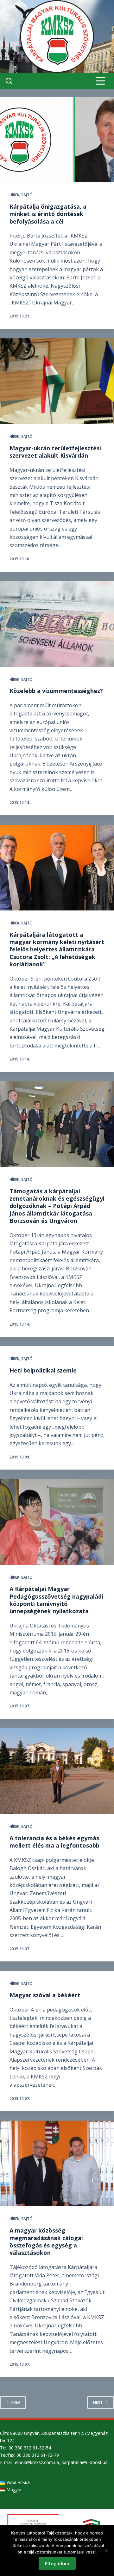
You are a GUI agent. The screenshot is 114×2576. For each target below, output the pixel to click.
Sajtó (27, 195)
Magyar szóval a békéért (45, 1995)
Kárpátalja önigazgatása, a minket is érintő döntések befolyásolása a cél (48, 214)
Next (98, 2402)
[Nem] (106, 2551)
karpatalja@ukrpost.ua (85, 2462)
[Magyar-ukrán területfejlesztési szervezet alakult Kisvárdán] (57, 381)
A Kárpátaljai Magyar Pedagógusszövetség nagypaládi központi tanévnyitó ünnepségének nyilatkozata (56, 1600)
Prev (16, 2402)
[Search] (9, 81)
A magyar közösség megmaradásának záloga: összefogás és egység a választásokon (46, 2241)
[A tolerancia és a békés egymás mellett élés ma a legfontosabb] (57, 1771)
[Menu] (100, 81)
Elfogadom (57, 2563)
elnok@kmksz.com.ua (37, 2462)
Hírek (14, 195)
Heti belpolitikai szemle (43, 1370)
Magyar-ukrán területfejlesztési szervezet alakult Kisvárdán (55, 452)
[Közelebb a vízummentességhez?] (57, 624)
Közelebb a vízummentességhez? (56, 691)
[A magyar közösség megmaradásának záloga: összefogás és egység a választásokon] (57, 2163)
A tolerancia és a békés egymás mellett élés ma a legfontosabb (54, 1842)
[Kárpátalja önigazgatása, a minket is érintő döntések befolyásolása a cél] (57, 140)
